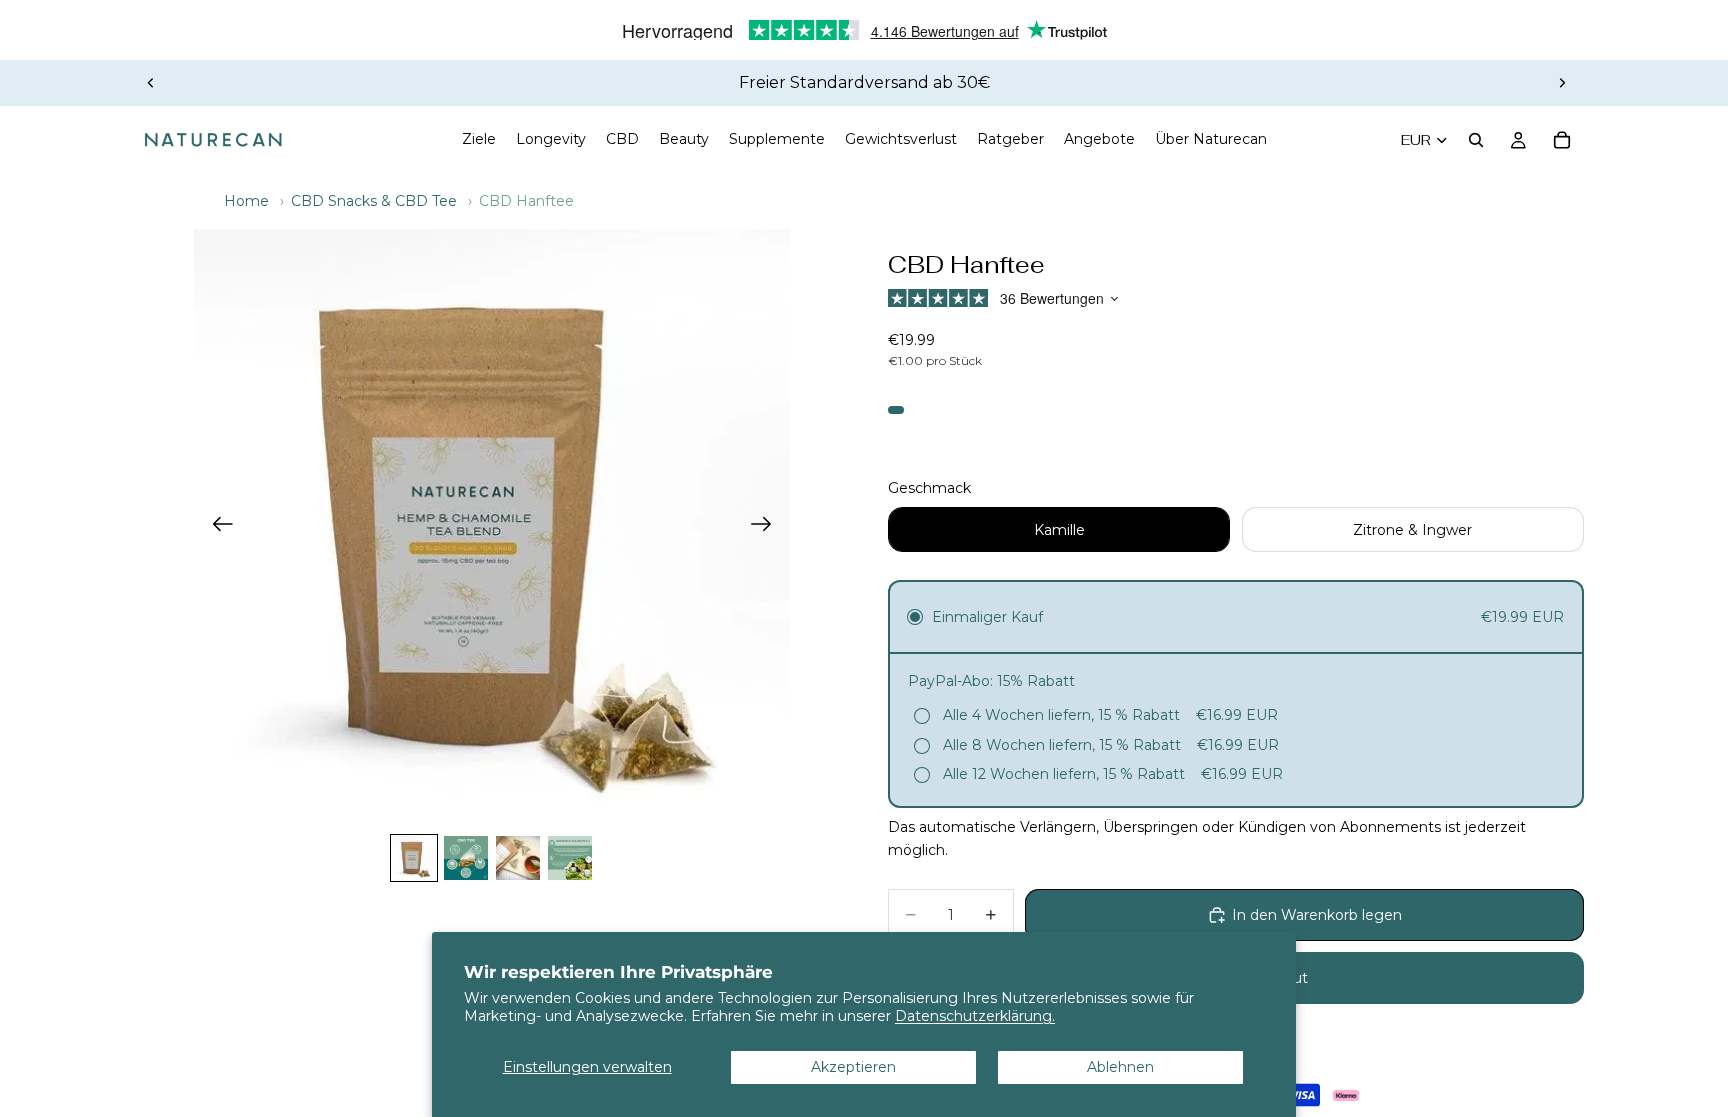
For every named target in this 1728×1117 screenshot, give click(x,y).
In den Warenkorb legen (1317, 915)
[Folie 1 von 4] (414, 858)
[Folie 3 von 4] (518, 858)
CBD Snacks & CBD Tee (374, 201)
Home (246, 201)
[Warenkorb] (1562, 140)
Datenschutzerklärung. (975, 1016)
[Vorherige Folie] (151, 83)
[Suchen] (1476, 140)
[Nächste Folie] (1562, 83)
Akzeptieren (853, 1067)
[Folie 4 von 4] (570, 858)
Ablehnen (1120, 1067)
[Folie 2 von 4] (466, 858)
